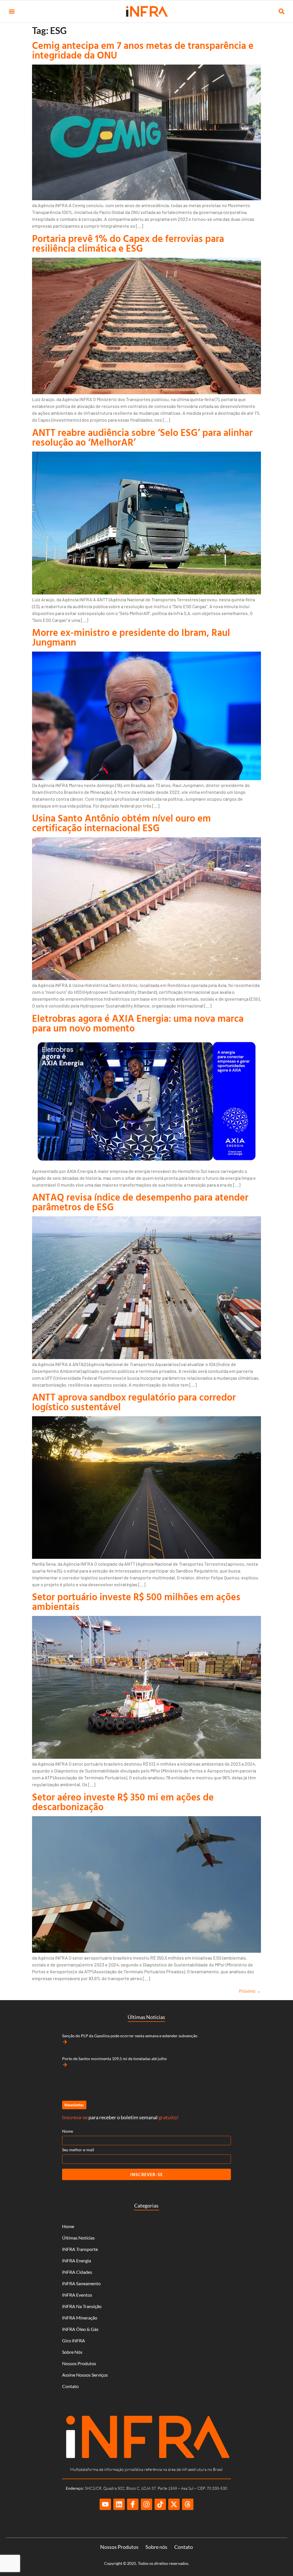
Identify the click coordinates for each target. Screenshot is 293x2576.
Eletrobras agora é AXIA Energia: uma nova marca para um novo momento (138, 1023)
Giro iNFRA (74, 2340)
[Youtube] (105, 2504)
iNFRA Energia (77, 2260)
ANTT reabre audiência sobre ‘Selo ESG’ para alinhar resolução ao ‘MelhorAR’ (142, 437)
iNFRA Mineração (80, 2318)
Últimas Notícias (78, 2238)
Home (68, 2226)
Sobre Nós (72, 2352)
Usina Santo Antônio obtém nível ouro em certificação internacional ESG (121, 823)
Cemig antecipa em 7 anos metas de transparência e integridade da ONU (143, 50)
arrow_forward (65, 2042)
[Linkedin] (119, 2504)
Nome (68, 2131)
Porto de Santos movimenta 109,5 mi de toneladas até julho (114, 2059)
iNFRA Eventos (77, 2295)
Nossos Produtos (79, 2363)
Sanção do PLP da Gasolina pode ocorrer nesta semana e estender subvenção (130, 2036)
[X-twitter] (174, 2504)
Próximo (250, 1991)
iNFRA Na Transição (82, 2306)
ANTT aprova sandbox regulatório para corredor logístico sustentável (134, 1402)
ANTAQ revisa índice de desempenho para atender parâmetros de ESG (140, 1202)
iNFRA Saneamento (81, 2283)
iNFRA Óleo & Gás (80, 2329)
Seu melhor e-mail (78, 2150)
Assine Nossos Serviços (85, 2375)
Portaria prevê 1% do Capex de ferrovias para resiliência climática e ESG (128, 243)
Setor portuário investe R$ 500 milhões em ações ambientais (136, 1602)
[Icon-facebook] (133, 2504)
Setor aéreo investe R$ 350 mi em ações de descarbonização (123, 1802)
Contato (70, 2386)
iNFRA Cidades (77, 2272)
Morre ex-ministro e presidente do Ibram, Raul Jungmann (131, 637)
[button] (12, 12)
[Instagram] (146, 2504)
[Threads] (188, 2504)
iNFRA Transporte (80, 2249)
